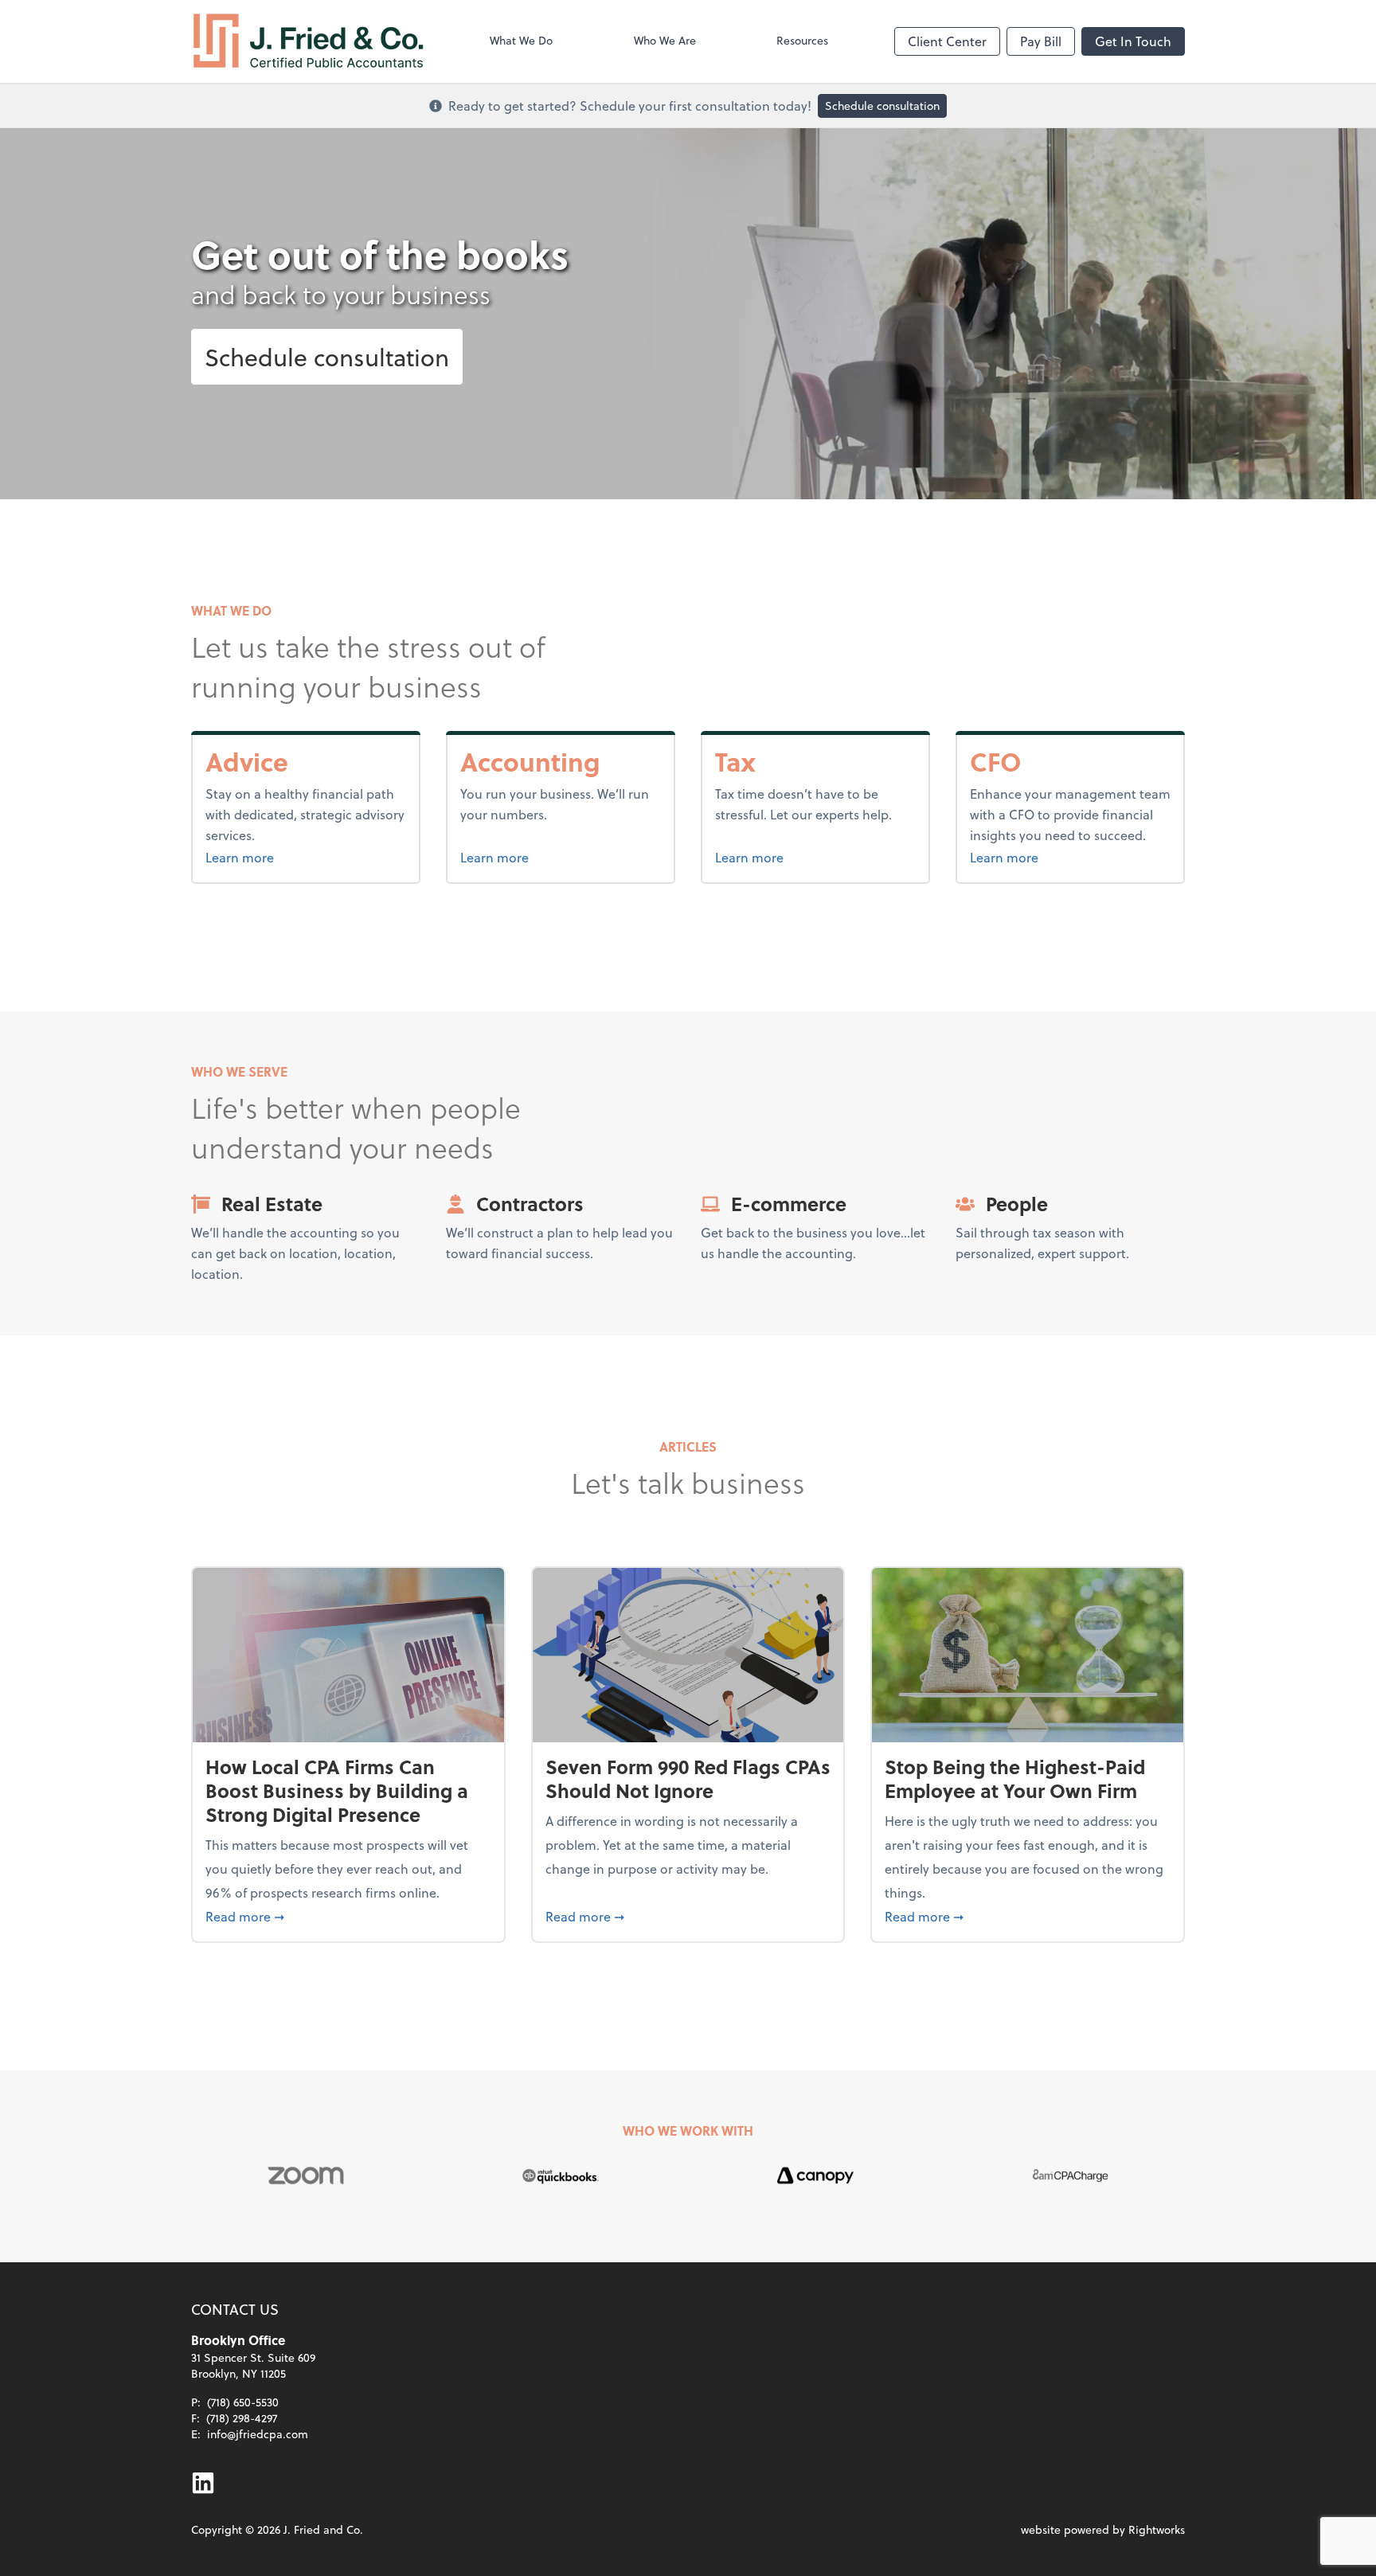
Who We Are (665, 40)
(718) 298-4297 (242, 2418)
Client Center (947, 41)
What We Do (521, 40)
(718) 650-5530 (243, 2402)
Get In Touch (1133, 41)
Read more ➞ (348, 1916)
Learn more (279, 857)
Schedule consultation (882, 106)
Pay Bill (1041, 41)
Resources (802, 40)
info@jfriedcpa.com (258, 2434)
